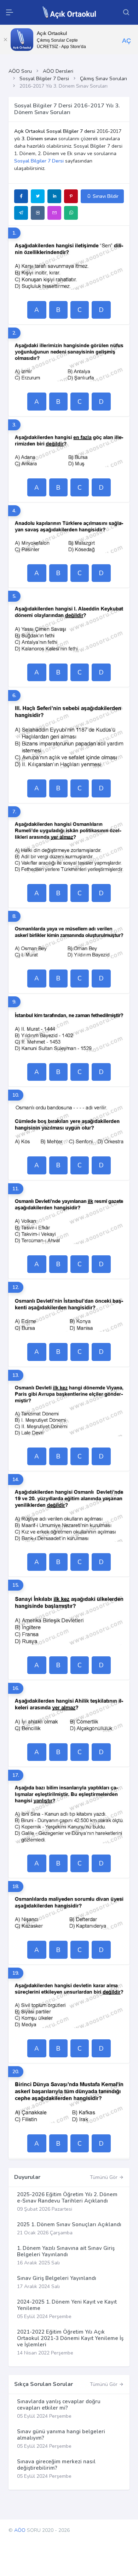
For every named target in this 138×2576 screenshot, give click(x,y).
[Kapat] (5, 40)
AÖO (20, 2530)
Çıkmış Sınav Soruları (103, 79)
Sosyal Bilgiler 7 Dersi (44, 79)
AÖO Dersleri (58, 71)
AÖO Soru (20, 71)
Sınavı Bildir (105, 196)
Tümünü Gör (104, 2177)
